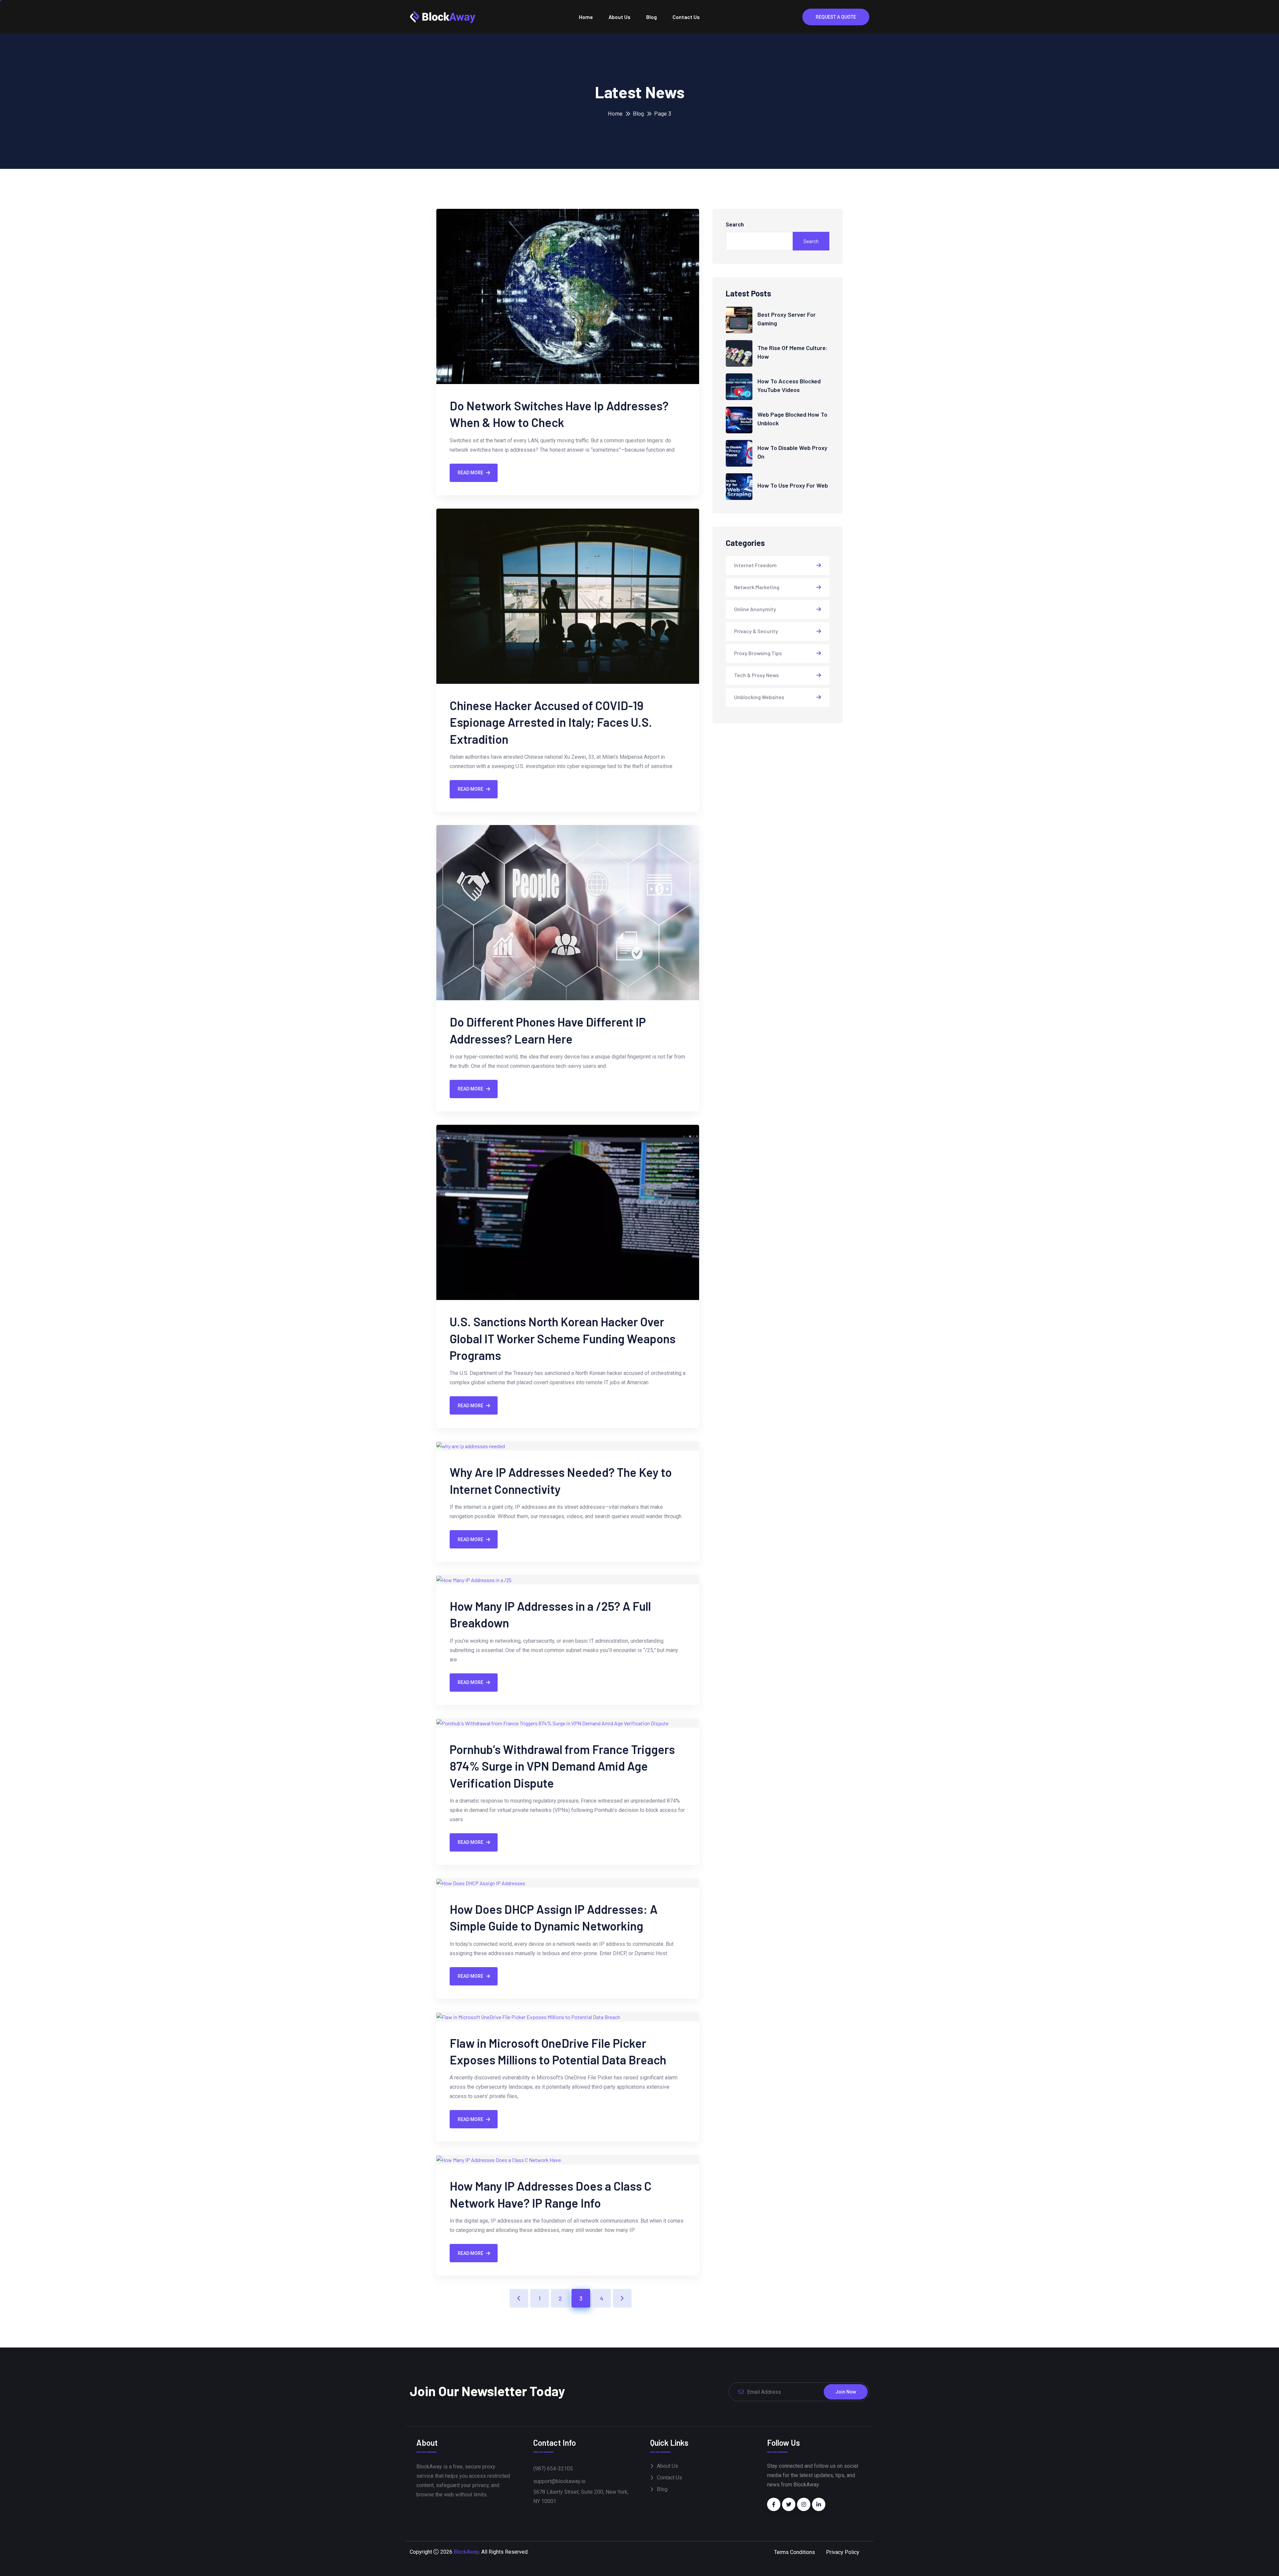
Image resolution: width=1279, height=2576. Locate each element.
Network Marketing (757, 587)
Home (586, 17)
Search (735, 225)
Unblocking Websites (759, 697)
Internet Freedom (755, 565)
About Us (620, 17)
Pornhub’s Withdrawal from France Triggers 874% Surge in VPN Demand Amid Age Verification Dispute (562, 1766)
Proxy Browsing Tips (758, 653)
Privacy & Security (756, 631)
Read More (470, 473)
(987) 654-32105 (553, 2469)
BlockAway (466, 2552)
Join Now (846, 2392)
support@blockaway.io (559, 2481)
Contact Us (686, 17)
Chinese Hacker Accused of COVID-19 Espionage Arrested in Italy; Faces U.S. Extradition (551, 722)
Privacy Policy (843, 2552)
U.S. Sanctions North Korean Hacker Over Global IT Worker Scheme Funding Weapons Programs (563, 1338)
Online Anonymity (755, 609)
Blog (651, 17)
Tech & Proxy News (756, 675)
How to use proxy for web (793, 485)
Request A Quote (836, 17)
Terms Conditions (795, 2552)
